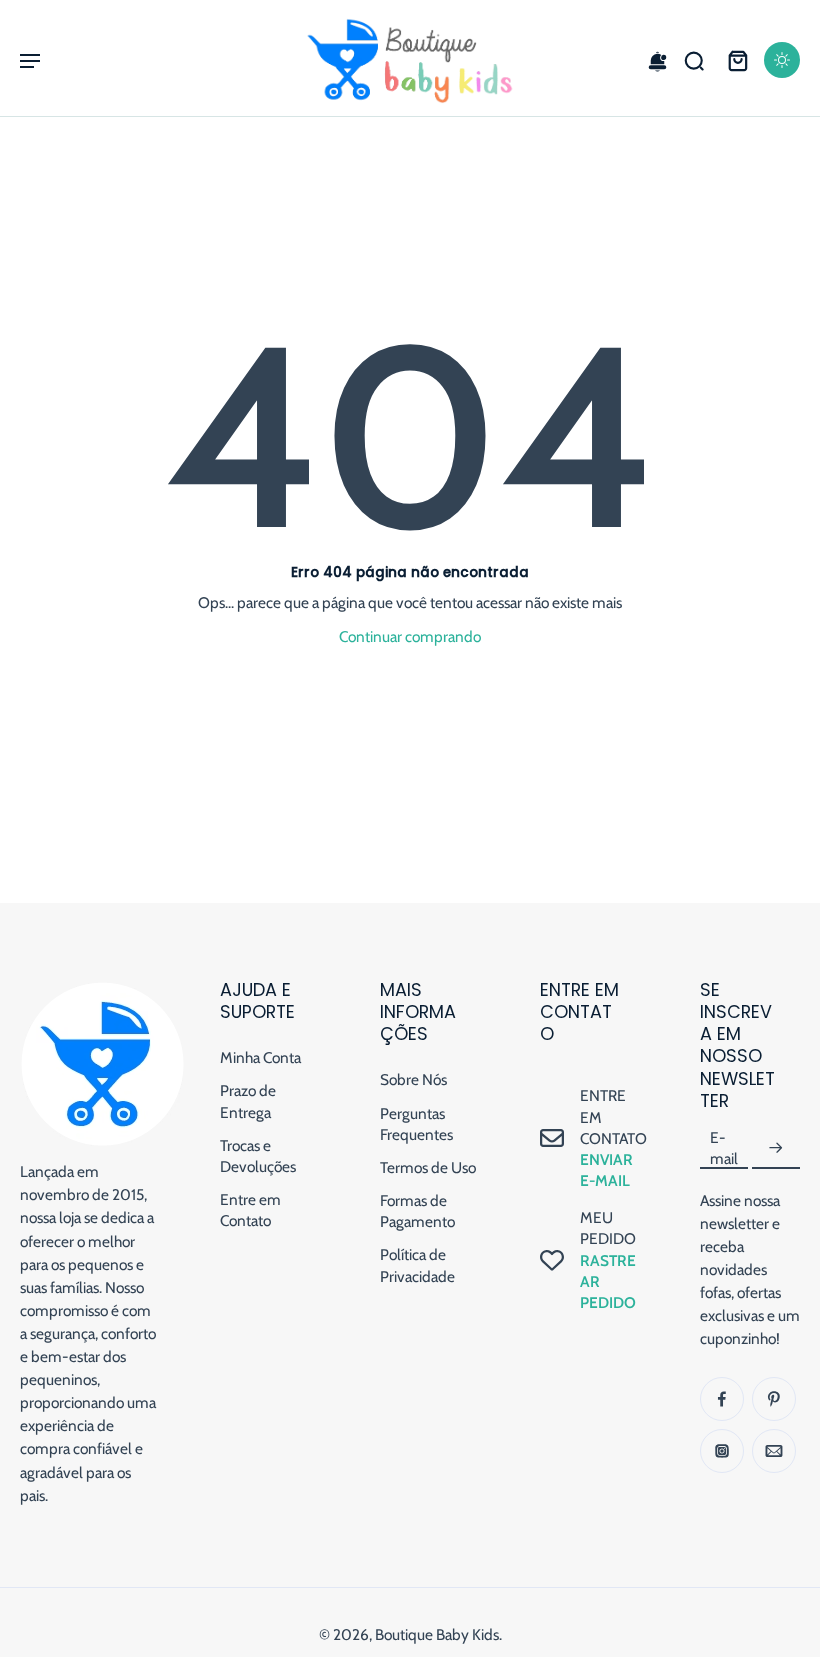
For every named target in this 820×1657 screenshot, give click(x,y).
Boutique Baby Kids (437, 1634)
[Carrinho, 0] (738, 60)
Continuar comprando (410, 636)
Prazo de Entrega (248, 1102)
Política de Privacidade (417, 1266)
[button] (30, 60)
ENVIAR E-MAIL (606, 1170)
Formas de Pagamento (417, 1211)
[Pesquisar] (694, 60)
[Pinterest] (774, 1399)
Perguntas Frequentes (416, 1124)
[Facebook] (722, 1399)
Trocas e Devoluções (258, 1156)
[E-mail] (774, 1451)
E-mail (724, 1148)
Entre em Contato (250, 1210)
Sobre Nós (413, 1079)
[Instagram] (722, 1451)
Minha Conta (260, 1057)
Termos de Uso (428, 1167)
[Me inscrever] (776, 1148)
